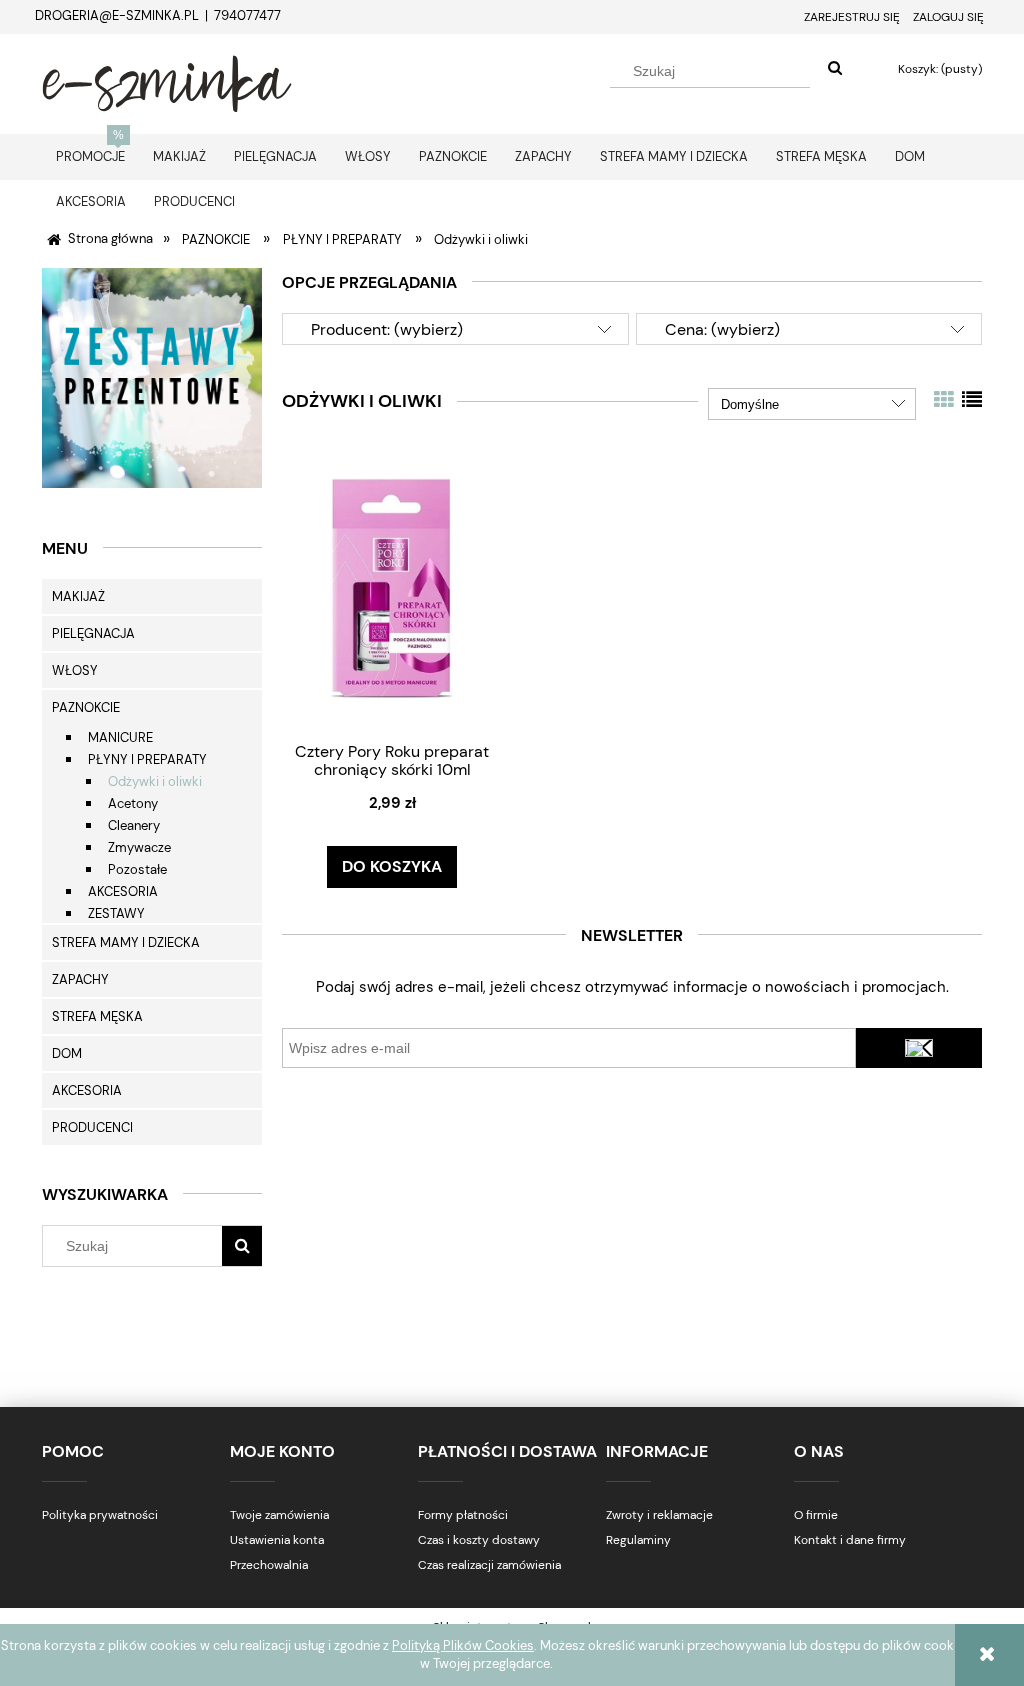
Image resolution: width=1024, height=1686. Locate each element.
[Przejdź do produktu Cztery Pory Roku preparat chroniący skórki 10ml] (392, 587)
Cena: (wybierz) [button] (722, 329)
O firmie (816, 1515)
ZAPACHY (80, 979)
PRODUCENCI (92, 1127)
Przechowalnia (269, 1565)
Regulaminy (638, 1540)
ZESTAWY (116, 913)
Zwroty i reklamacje (659, 1515)
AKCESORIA (123, 891)
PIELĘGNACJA (93, 633)
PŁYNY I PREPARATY (147, 759)
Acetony (133, 803)
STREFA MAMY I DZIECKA (126, 942)
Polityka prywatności (100, 1515)
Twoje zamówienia (279, 1515)
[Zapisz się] (919, 1048)
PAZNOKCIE (86, 707)
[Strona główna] (167, 81)
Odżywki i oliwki (155, 781)
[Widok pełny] (972, 400)
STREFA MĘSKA (97, 1016)
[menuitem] (90, 156)
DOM (67, 1053)
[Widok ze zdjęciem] (944, 400)
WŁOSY (75, 670)
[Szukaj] (835, 69)
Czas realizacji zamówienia (489, 1565)
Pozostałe (137, 869)
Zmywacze (139, 847)
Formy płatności (463, 1515)
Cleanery (134, 825)
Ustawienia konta (277, 1540)
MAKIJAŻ (78, 596)
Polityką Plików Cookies (463, 1645)
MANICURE (120, 737)
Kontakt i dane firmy (850, 1540)
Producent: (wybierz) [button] (387, 329)
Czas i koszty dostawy (479, 1540)
